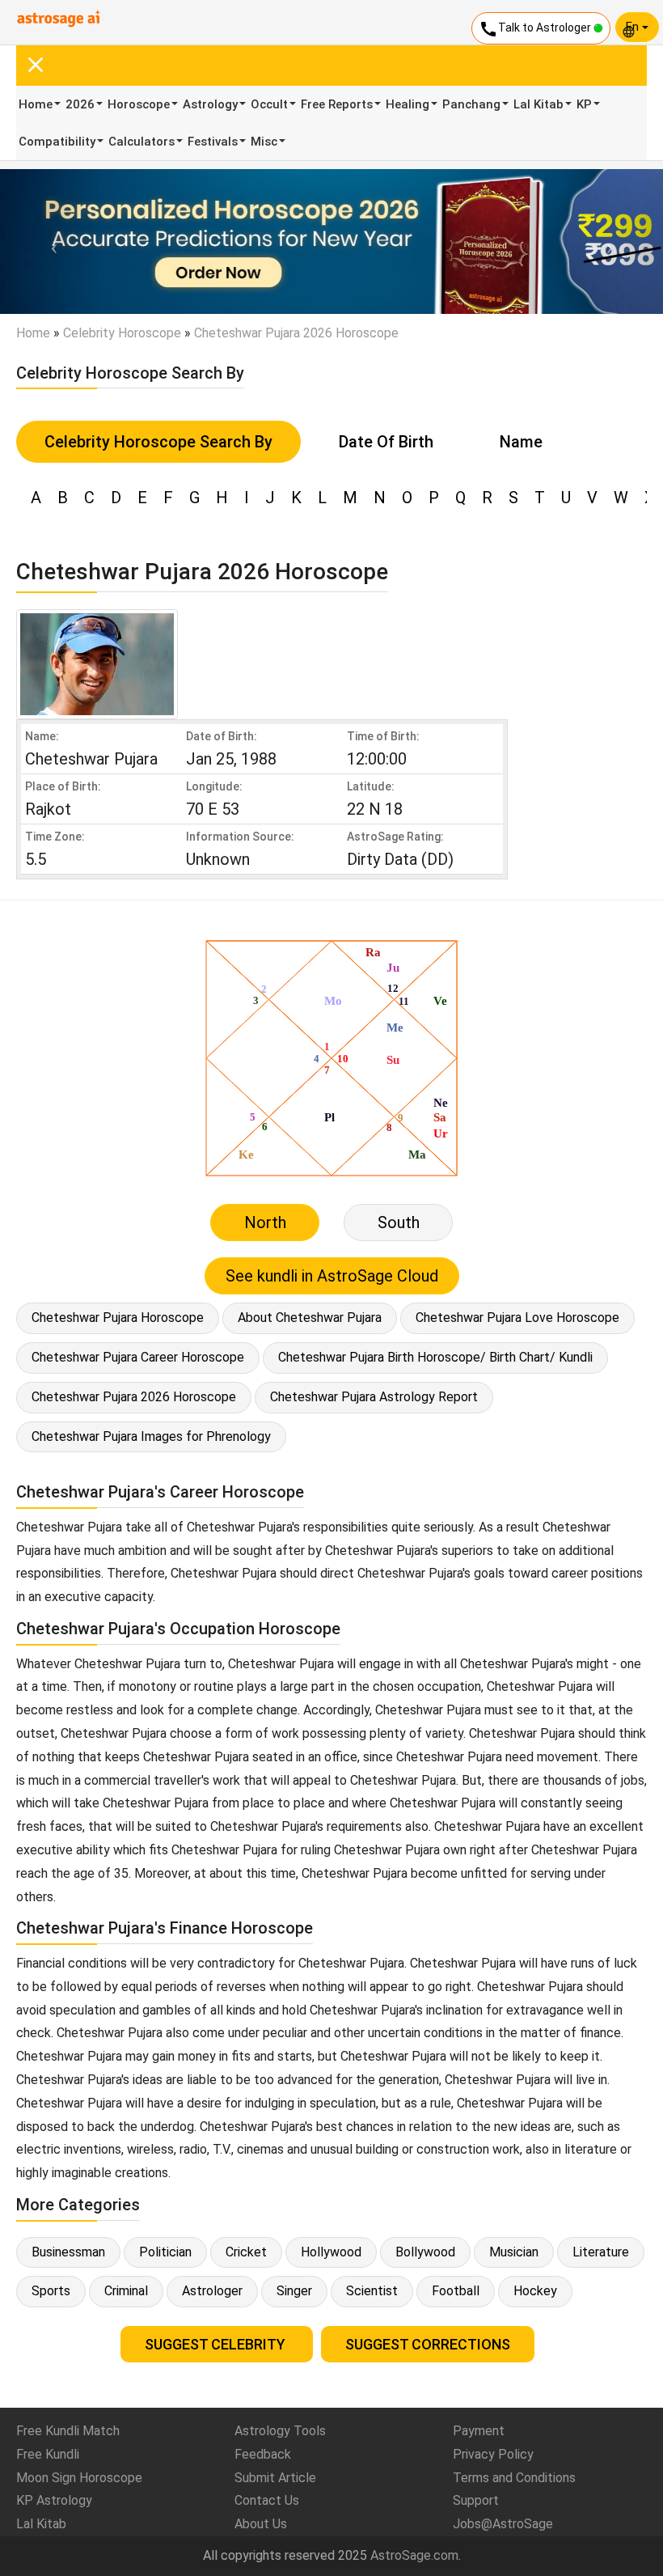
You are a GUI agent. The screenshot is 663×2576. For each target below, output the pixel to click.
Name (521, 442)
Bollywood (425, 2252)
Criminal (126, 2291)
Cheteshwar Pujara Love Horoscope (517, 1318)
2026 (80, 104)
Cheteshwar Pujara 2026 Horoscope (134, 1397)
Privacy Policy (493, 2454)
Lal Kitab (538, 104)
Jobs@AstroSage (503, 2524)
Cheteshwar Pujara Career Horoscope (138, 1357)
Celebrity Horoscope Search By (158, 442)
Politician (165, 2252)
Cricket (246, 2252)
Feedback (263, 2454)
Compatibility (57, 142)
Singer (294, 2291)
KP (584, 104)
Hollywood (331, 2252)
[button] (50, 241)
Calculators (141, 142)
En (634, 27)
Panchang (471, 104)
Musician (514, 2252)
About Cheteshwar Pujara (310, 1318)
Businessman (68, 2252)
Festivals (213, 142)
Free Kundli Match (68, 2431)
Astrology (210, 104)
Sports (51, 2291)
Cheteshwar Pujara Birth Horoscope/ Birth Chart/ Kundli (435, 1357)
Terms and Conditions (514, 2478)
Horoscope (139, 104)
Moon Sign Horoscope (79, 2478)
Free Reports (337, 104)
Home (36, 104)
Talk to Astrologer (536, 29)
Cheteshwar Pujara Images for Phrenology (151, 1436)
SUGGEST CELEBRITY (217, 2344)
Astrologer (212, 2291)
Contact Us (267, 2500)
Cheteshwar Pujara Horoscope (118, 1318)
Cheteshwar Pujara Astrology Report (374, 1397)
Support (476, 2500)
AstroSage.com (414, 2555)
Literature (601, 2252)
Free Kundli (48, 2454)
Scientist (372, 2291)
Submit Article (275, 2478)
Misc (264, 142)
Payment (479, 2431)
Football (456, 2291)
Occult (269, 104)
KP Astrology (54, 2500)
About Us (261, 2524)
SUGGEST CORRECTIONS (428, 2344)
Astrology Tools (280, 2431)
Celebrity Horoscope (122, 333)
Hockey (535, 2291)
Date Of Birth (386, 442)
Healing (408, 104)
